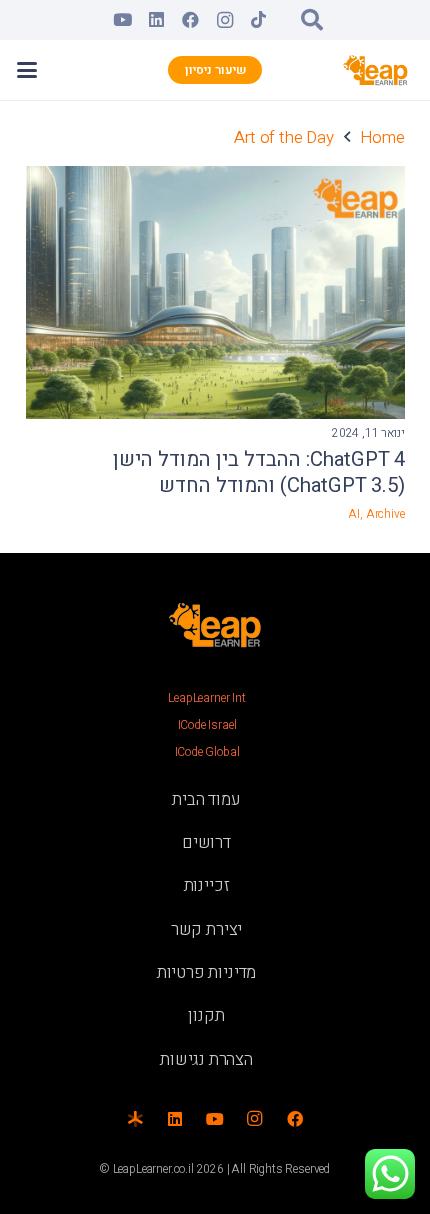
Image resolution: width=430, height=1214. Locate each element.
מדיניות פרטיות (207, 972)
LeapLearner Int (206, 698)
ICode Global (207, 752)
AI (354, 514)
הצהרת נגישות (206, 1059)
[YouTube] (123, 20)
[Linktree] (135, 1119)
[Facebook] (191, 20)
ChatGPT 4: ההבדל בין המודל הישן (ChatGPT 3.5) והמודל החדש (259, 473)
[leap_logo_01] (376, 70)
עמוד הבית (206, 799)
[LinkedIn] (157, 20)
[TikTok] (259, 20)
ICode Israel (207, 725)
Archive (385, 514)
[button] (312, 20)
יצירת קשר (206, 929)
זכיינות (207, 885)
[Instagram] (225, 20)
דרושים (206, 842)
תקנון (206, 1015)
